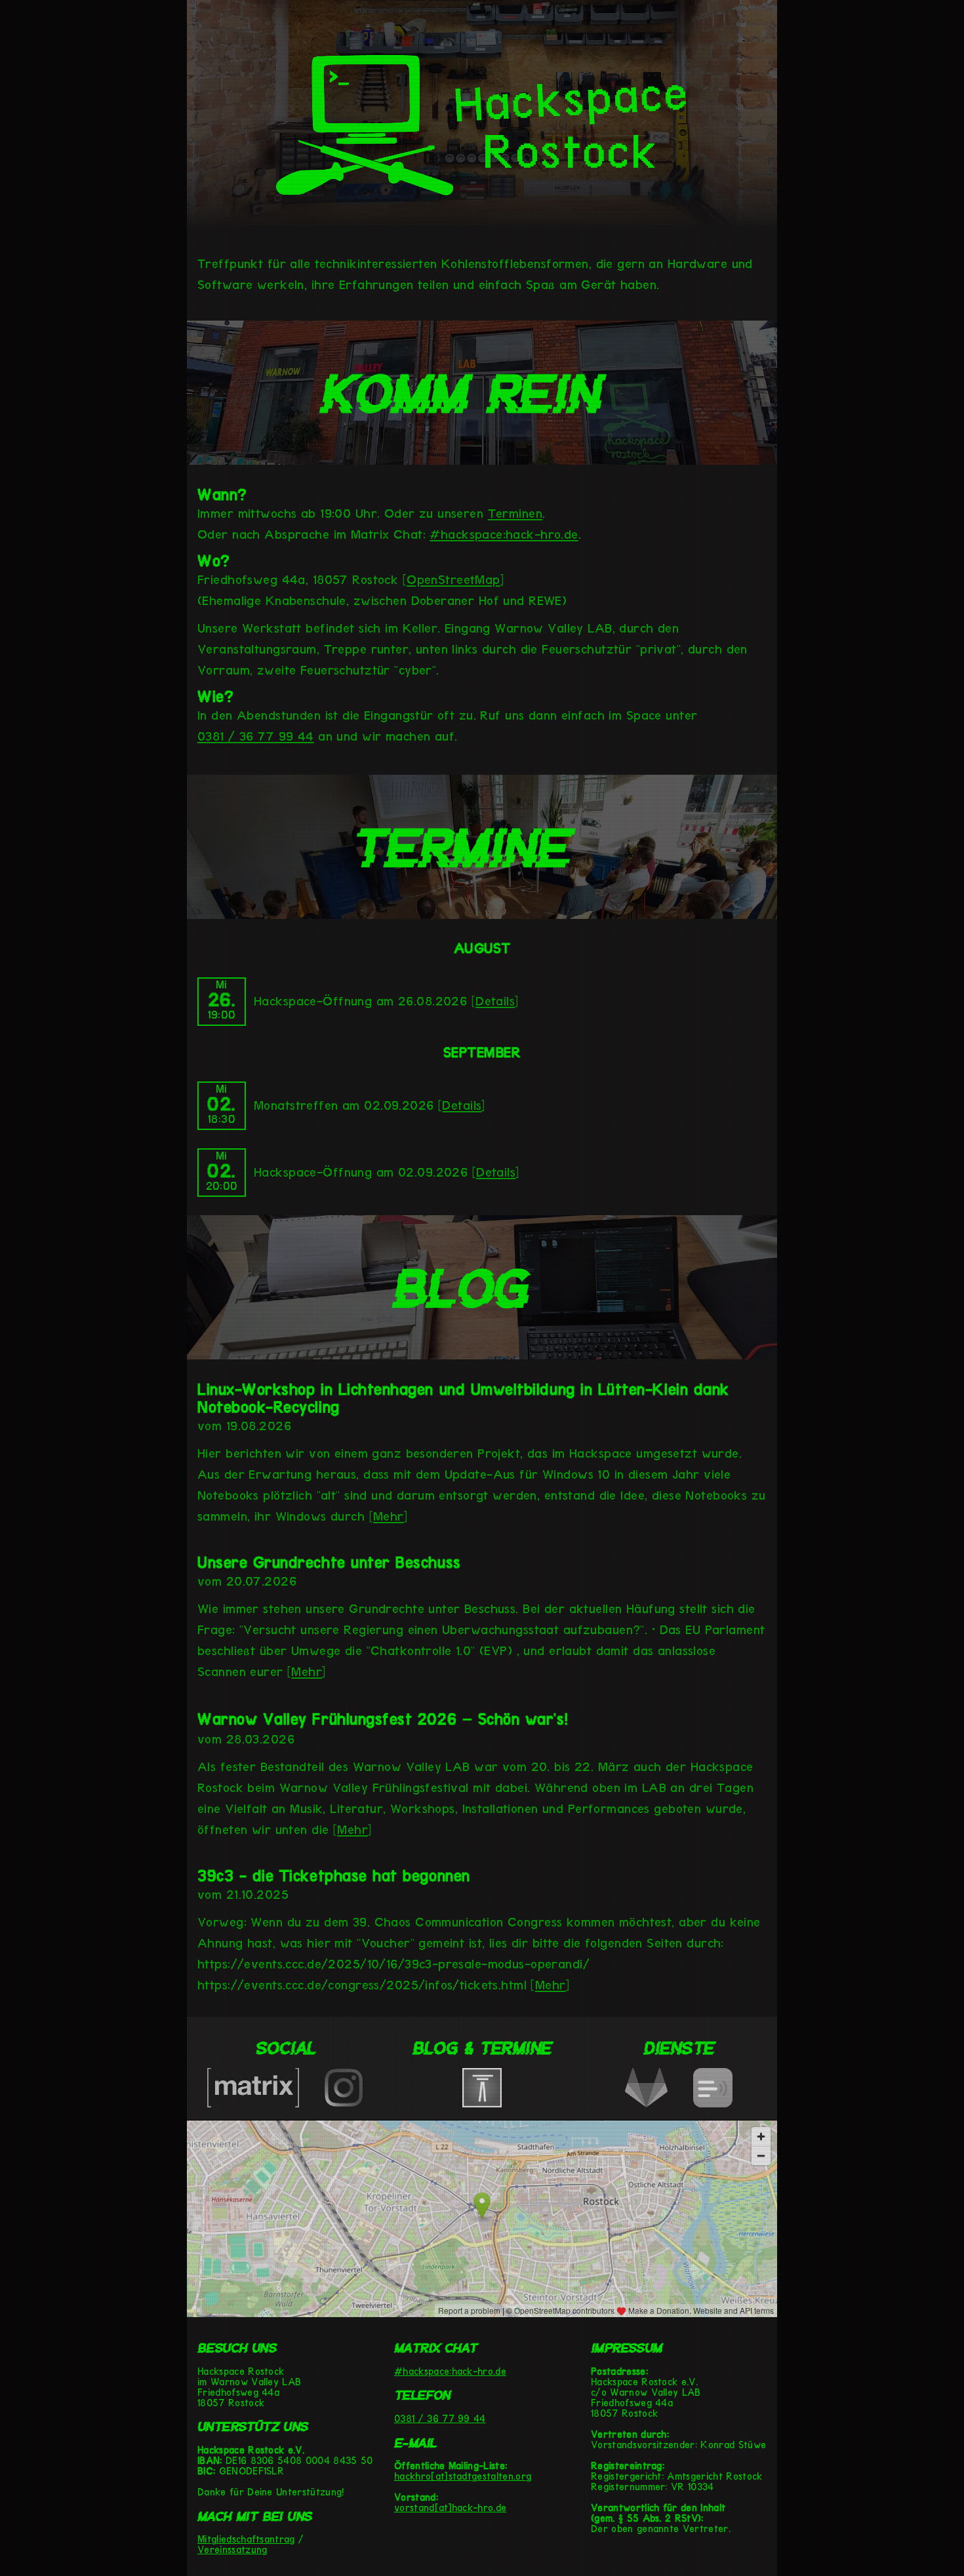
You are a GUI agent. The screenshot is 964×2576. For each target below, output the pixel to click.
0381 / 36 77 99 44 (440, 2419)
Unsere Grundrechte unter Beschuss (329, 1562)
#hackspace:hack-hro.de (450, 2371)
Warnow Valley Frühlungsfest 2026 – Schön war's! (383, 1719)
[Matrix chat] (253, 2103)
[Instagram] (344, 2103)
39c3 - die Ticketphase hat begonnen (334, 1876)
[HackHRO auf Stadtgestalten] (482, 2103)
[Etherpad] (713, 2103)
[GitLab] (646, 2103)
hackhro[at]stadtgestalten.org (463, 2476)
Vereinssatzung (232, 2550)
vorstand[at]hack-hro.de (450, 2508)
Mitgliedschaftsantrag (246, 2539)
